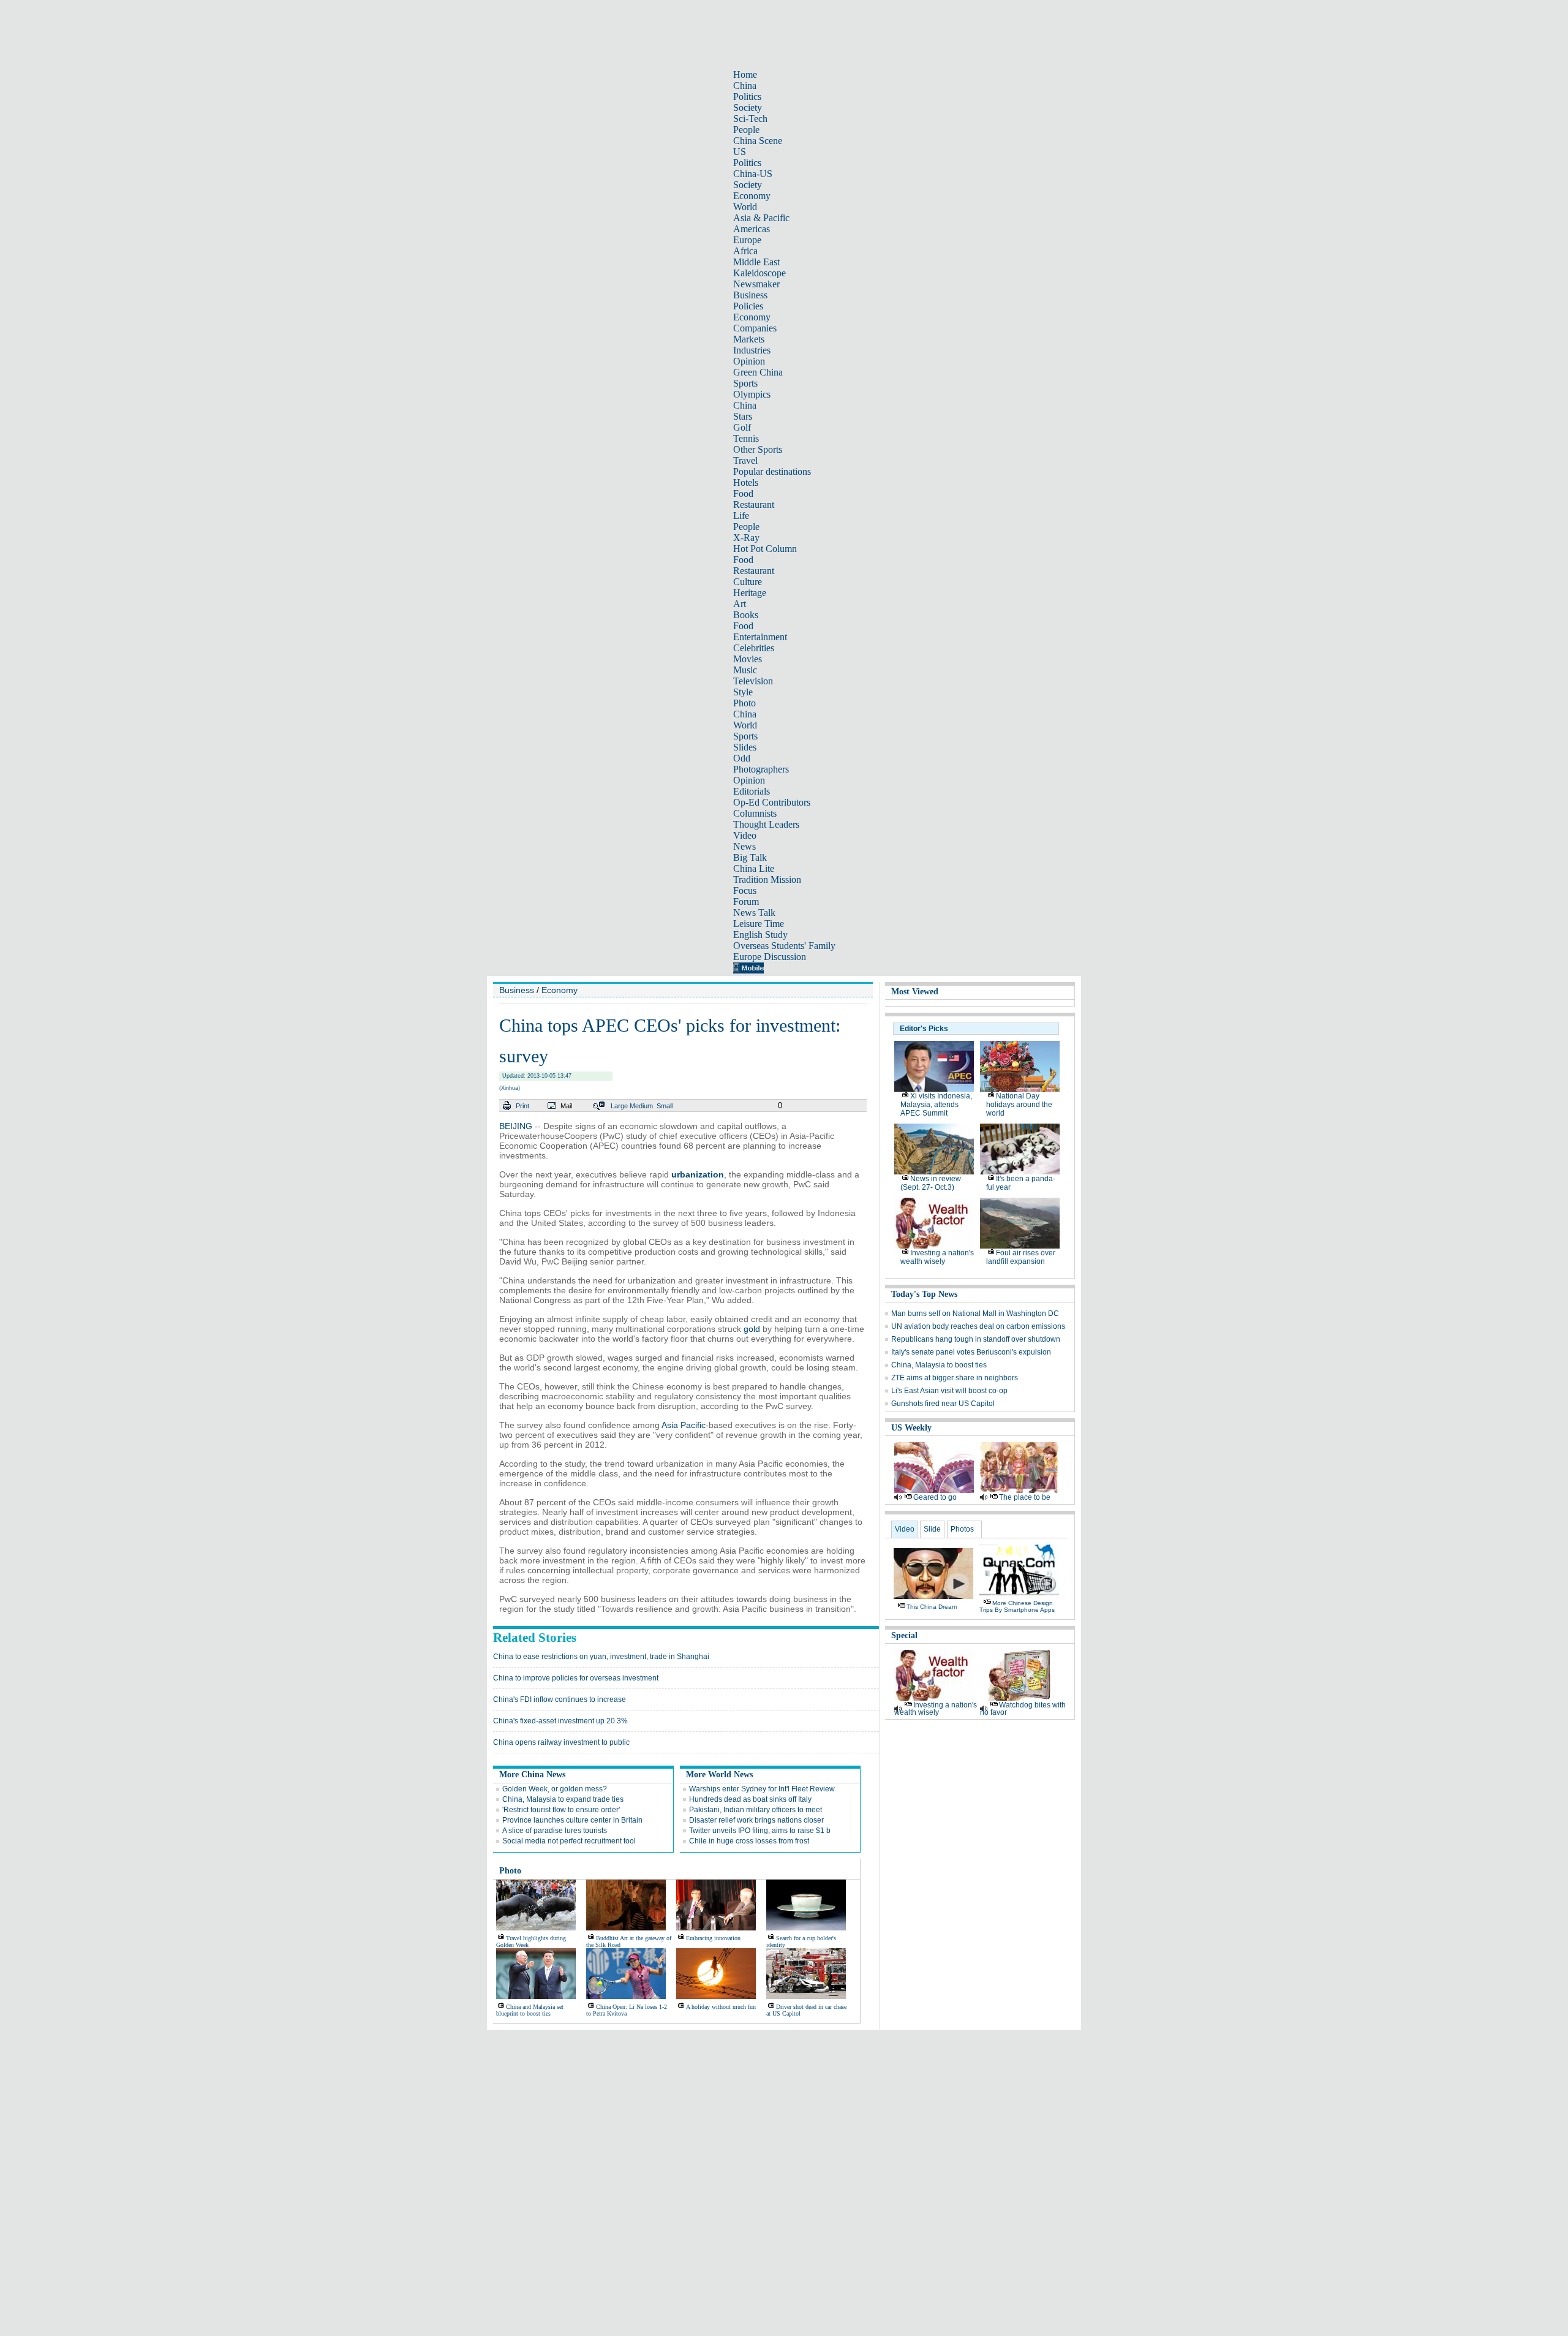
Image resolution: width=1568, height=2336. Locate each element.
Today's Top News (924, 1294)
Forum (746, 902)
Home (745, 74)
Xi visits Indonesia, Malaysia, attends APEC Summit (936, 1105)
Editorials (752, 791)
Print (522, 1106)
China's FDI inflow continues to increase (560, 1699)
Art (740, 604)
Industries (752, 350)
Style (743, 692)
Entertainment (760, 637)
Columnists (755, 813)
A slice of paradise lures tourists (555, 1831)
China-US (753, 174)
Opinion (749, 361)
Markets (749, 339)
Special (904, 1635)
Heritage (750, 593)
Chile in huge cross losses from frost (749, 1841)
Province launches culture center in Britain (572, 1820)
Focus (745, 890)
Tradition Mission (767, 879)
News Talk (754, 913)
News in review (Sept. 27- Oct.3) (931, 1183)
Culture (748, 582)
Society (748, 108)
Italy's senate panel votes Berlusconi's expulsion (971, 1352)
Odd (742, 758)
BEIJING (516, 1126)
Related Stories (535, 1638)
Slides (745, 747)
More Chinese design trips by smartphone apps (1017, 1606)
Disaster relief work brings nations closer (756, 1820)
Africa (745, 251)
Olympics (752, 394)
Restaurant (754, 505)
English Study (760, 935)
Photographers (761, 769)
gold (752, 1329)
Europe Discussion (770, 957)
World (745, 207)
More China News (532, 1775)
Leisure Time (759, 924)
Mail (566, 1106)
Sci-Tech (750, 119)
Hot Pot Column (765, 549)
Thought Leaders (766, 824)
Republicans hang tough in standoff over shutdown (976, 1339)
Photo (744, 703)
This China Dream (932, 1607)
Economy (752, 196)
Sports (745, 383)
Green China (758, 372)
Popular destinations (772, 471)
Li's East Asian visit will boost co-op (949, 1391)
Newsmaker (756, 284)
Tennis (746, 438)
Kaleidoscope (759, 273)
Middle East (756, 262)
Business (750, 295)
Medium (641, 1106)
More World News (719, 1775)
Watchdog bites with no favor (1023, 1709)
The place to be (1025, 1497)
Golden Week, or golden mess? (555, 1789)
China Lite (754, 868)
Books (746, 615)
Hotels (746, 482)
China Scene (758, 141)
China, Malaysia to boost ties (939, 1365)
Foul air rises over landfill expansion (1021, 1257)
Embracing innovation (713, 1938)
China (745, 85)
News (744, 846)
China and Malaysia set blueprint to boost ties (530, 2010)
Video (745, 835)
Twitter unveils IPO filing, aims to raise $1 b (760, 1831)
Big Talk (750, 857)
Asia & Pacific (761, 218)
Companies (755, 328)
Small (665, 1106)
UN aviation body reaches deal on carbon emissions (978, 1326)
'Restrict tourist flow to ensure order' (561, 1810)
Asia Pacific (684, 1425)
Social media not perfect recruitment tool (569, 1841)
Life (741, 516)
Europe (747, 240)
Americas (752, 229)
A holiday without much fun (721, 2007)
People (746, 130)
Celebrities (754, 648)
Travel (745, 460)
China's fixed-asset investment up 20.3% (560, 1721)
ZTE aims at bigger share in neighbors (955, 1378)
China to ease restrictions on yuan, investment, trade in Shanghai (601, 1657)
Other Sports (758, 449)
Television (753, 681)
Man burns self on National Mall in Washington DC (975, 1314)
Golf (742, 427)
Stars (743, 416)
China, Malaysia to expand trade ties (563, 1799)
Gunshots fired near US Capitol (943, 1404)
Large (619, 1106)
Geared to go (935, 1497)
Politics (747, 96)
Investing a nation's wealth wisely (937, 1257)
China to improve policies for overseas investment (576, 1678)
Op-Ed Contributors (772, 802)
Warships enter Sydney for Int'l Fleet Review (762, 1789)
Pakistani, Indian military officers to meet (756, 1810)
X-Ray (746, 538)
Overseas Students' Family (784, 946)
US (740, 152)
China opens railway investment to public (561, 1742)
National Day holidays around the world (1019, 1105)
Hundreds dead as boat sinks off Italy (750, 1799)
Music (745, 670)
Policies (748, 306)
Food (743, 493)
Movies (748, 659)
